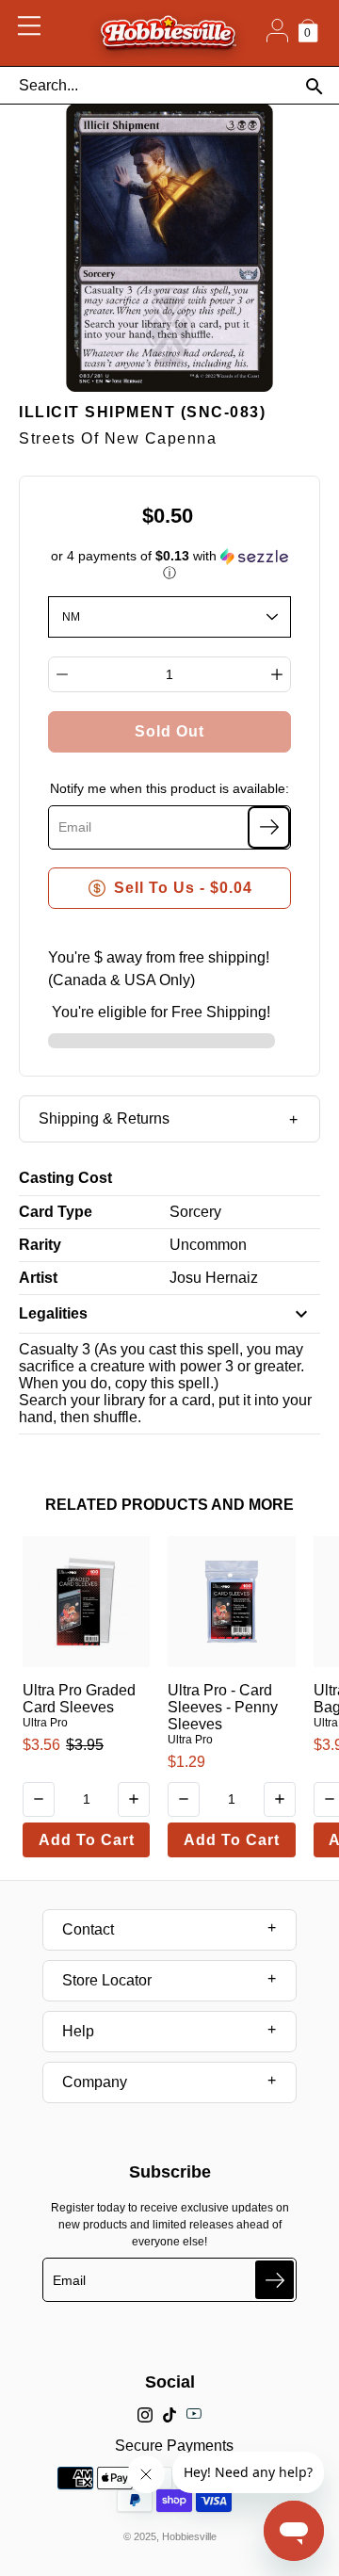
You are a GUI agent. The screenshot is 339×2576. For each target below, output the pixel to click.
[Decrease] (62, 674)
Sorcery (195, 1212)
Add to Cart (87, 1840)
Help (78, 2031)
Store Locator (107, 1980)
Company (95, 2082)
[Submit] (274, 2280)
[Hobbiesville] (168, 33)
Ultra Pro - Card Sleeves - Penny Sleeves (223, 1707)
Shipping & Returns (104, 1118)
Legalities (53, 1313)
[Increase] (277, 674)
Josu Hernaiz (214, 1278)
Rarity (40, 1245)
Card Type (56, 1212)
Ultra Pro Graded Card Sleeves (79, 1699)
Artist (38, 1278)
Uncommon (208, 1245)
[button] (170, 565)
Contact (88, 1929)
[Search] (314, 86)
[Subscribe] (269, 827)
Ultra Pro (45, 1723)
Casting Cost (65, 1178)
